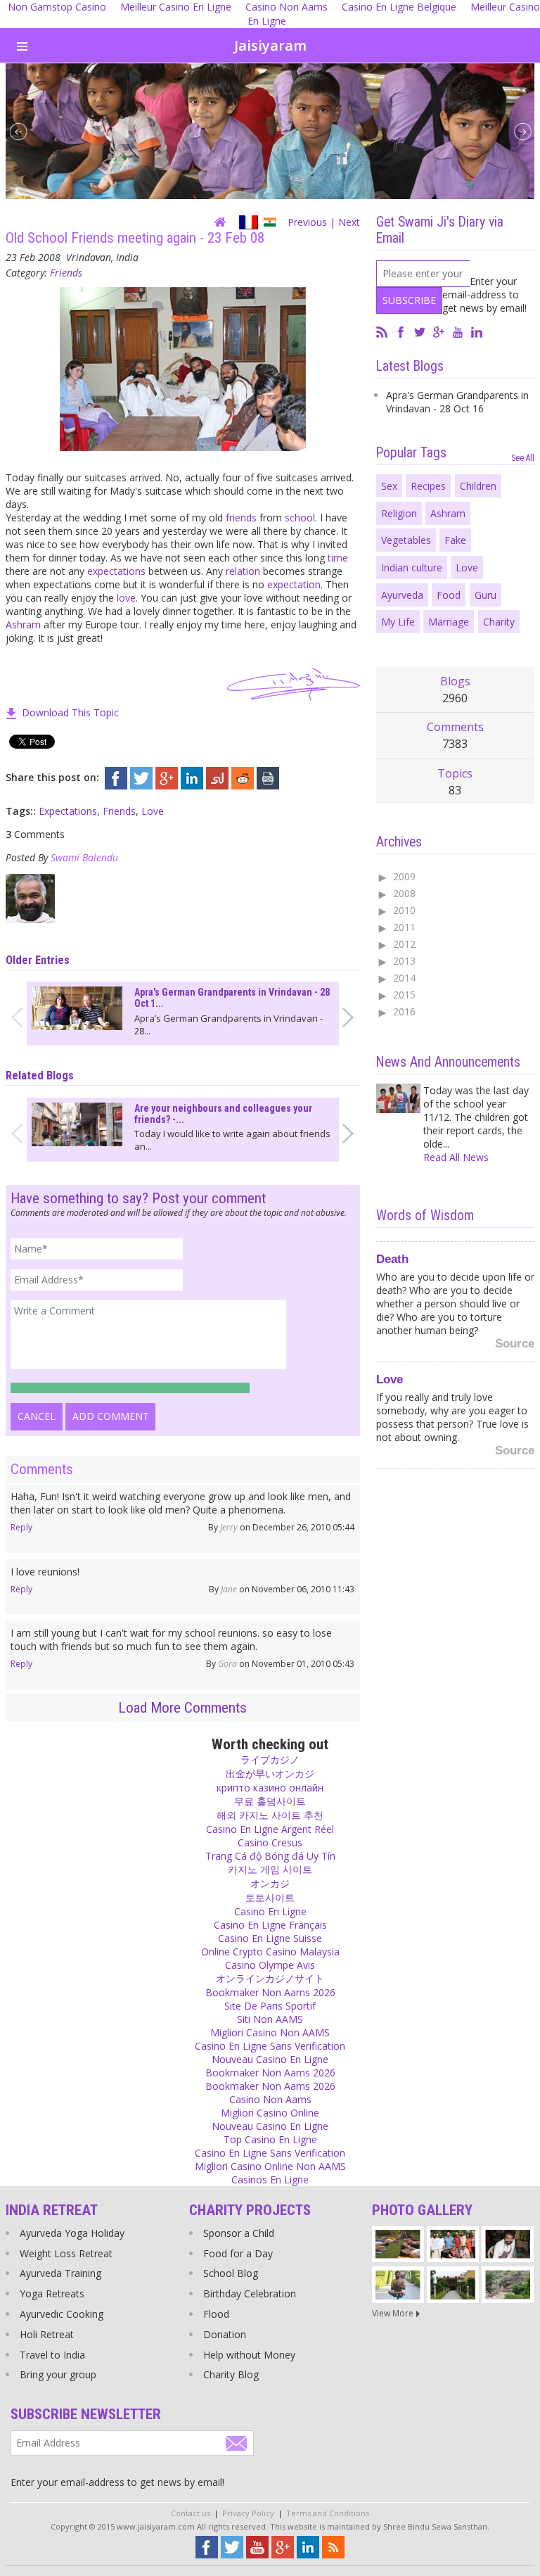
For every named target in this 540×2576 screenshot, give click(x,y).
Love (153, 811)
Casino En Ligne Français (270, 1925)
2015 (404, 995)
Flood (216, 2314)
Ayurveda (402, 595)
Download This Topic (70, 712)
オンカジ (270, 1883)
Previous (307, 222)
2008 (404, 893)
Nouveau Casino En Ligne (270, 2059)
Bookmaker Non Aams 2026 (270, 1992)
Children (478, 486)
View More (393, 2313)
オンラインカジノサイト (270, 1978)
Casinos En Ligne (270, 2180)
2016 (404, 1011)
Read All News (456, 1157)
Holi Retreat (47, 2334)
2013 (404, 961)
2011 (404, 927)
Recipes (428, 486)
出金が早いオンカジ (270, 1774)
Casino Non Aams (270, 2099)
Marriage (449, 622)
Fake (455, 540)
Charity (499, 622)
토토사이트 (270, 1897)
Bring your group (58, 2374)
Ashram (23, 624)
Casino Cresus (270, 1842)
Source (515, 1339)
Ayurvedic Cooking (62, 2314)
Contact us (191, 2513)
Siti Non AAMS (270, 2019)
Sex (389, 486)
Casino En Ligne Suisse (270, 1938)
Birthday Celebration (250, 2293)
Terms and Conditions (328, 2513)
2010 (404, 910)
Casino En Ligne (270, 1911)
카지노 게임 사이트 (270, 1869)
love (126, 598)
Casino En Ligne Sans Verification (270, 2046)
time (338, 558)
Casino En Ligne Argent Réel (270, 1829)
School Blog (231, 2273)
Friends (66, 273)
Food (449, 595)
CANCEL (37, 1416)
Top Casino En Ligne (270, 2139)
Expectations (68, 811)
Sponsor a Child (239, 2233)
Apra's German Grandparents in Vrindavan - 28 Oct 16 (457, 402)
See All (523, 458)
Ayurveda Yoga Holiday (72, 2233)
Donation (225, 2334)
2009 (404, 876)
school (300, 518)
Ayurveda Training (60, 2273)
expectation (294, 584)
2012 (404, 944)
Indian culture (412, 567)
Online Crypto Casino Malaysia (270, 1952)
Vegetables (406, 540)
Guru (486, 595)
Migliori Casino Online (270, 2113)
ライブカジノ (270, 1759)
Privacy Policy (248, 2513)
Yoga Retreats (52, 2293)
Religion (399, 513)
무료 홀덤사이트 (270, 1801)
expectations (116, 571)
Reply (21, 1527)
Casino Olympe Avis (270, 1965)
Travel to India (52, 2355)
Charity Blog (231, 2374)
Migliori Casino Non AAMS (270, 2032)
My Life (398, 622)
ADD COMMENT (111, 1416)
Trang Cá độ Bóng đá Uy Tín (270, 1856)
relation (243, 571)
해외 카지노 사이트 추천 (270, 1815)
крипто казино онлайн (270, 1788)
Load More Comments (182, 1708)
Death (392, 1255)
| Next (345, 222)
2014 (404, 978)
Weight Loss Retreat (66, 2253)
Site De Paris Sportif (270, 2006)
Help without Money (249, 2355)
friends (241, 518)
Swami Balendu (84, 857)
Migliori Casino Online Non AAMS (270, 2166)
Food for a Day (238, 2253)
